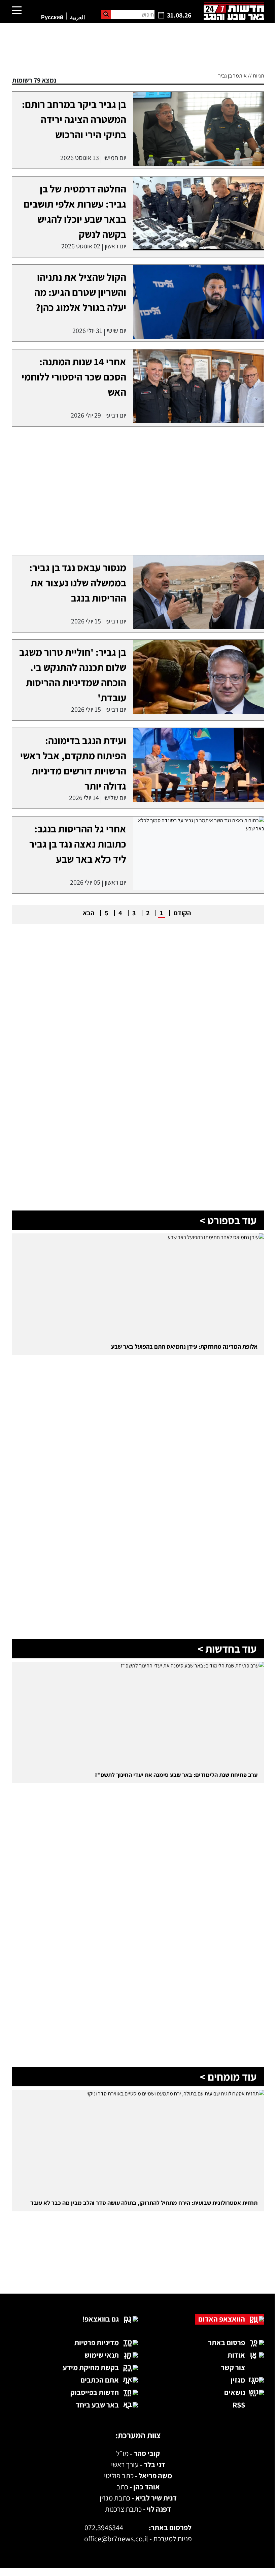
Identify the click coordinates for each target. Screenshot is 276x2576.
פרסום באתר (227, 2342)
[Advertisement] (138, 2266)
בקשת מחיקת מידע (91, 2367)
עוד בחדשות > (227, 1649)
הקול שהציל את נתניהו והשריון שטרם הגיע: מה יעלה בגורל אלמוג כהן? (80, 292)
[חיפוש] (106, 14)
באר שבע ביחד (97, 2405)
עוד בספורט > (228, 1220)
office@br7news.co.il (116, 2539)
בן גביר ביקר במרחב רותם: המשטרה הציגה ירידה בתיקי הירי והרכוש (74, 119)
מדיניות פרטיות (97, 2342)
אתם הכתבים (100, 2380)
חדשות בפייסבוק (95, 2392)
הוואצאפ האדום (222, 2319)
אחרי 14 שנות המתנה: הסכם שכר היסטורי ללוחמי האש (74, 377)
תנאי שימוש (102, 2355)
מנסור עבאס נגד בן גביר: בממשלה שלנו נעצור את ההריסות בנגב (78, 583)
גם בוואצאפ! (100, 2319)
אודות (236, 2355)
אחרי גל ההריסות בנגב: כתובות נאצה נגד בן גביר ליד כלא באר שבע (78, 844)
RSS (239, 2405)
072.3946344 (104, 2527)
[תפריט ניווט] (17, 11)
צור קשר (233, 2367)
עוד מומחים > (228, 2077)
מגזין (238, 2380)
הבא (89, 913)
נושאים (235, 2392)
